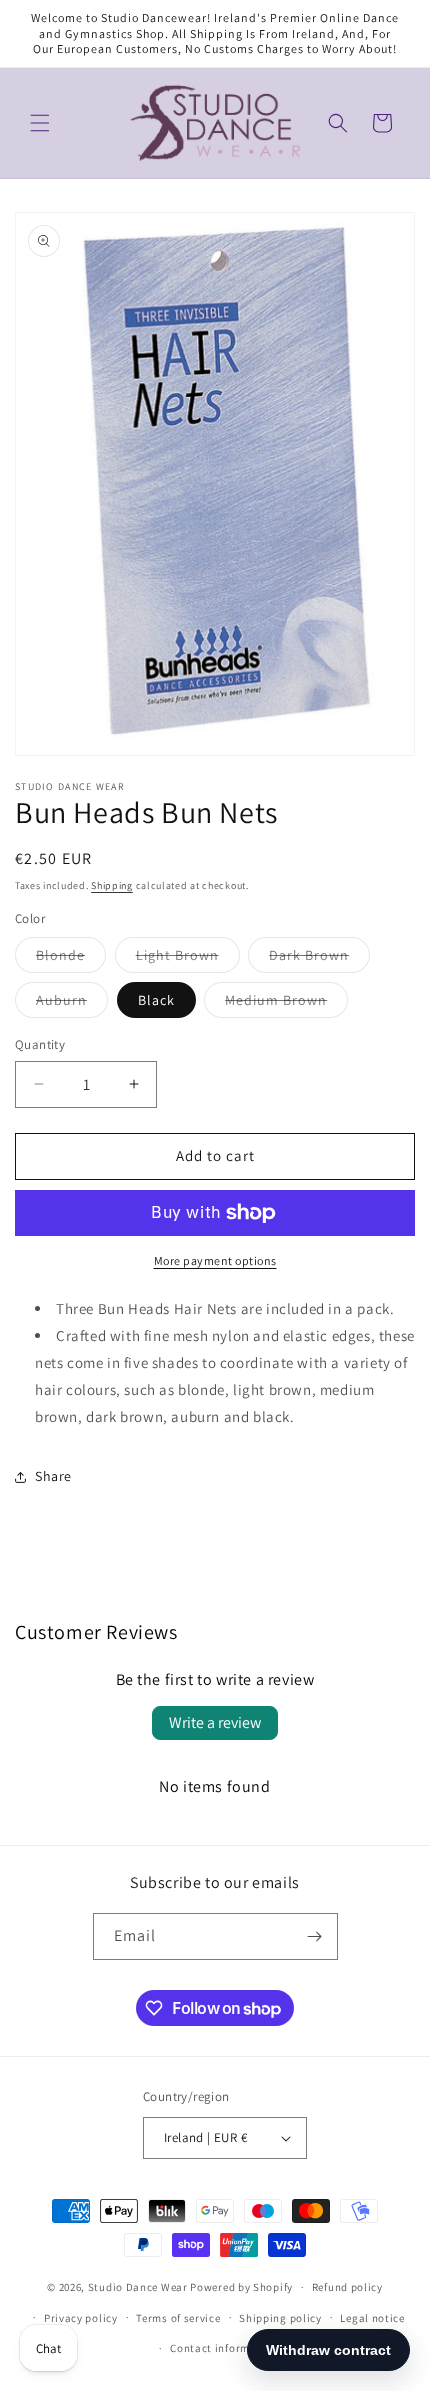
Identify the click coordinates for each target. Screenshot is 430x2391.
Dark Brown (319, 959)
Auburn (72, 1004)
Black (156, 1000)
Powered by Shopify (241, 2287)
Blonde (71, 959)
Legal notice (372, 2318)
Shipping (112, 885)
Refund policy (347, 2287)
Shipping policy (280, 2318)
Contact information (224, 2348)
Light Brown (188, 959)
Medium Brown (286, 1004)
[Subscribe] (315, 1936)
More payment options (215, 1260)
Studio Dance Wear (138, 2287)
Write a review (215, 1722)
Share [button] (53, 1476)
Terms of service (178, 2318)
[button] (40, 123)
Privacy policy (81, 2318)
